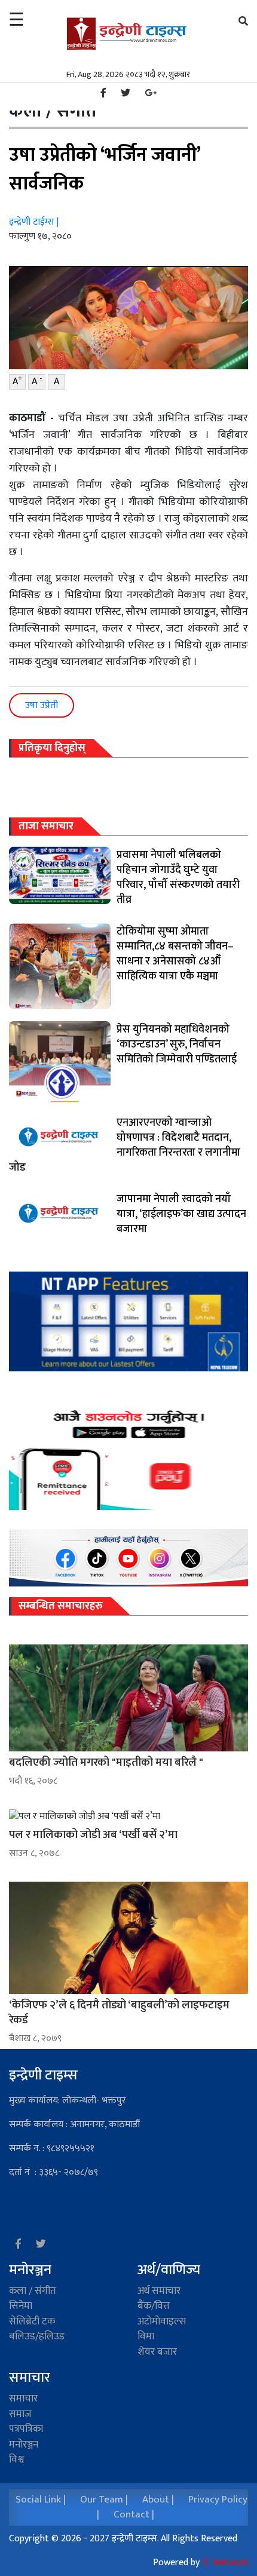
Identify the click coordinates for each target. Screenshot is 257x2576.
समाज (20, 2414)
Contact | (134, 2514)
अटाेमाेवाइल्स (162, 2321)
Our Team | (104, 2500)
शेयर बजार (157, 2352)
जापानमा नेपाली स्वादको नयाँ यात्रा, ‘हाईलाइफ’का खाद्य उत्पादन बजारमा (181, 1214)
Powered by (201, 2563)
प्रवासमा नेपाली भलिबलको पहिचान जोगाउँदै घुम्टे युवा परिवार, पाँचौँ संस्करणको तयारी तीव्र (178, 877)
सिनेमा (21, 2306)
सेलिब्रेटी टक (32, 2321)
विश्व (16, 2459)
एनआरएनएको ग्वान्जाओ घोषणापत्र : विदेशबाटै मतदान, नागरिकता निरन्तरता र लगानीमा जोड (125, 1145)
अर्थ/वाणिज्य (169, 2270)
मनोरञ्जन (30, 2270)
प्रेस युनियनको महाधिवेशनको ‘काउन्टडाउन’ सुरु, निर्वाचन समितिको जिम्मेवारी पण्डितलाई (177, 1045)
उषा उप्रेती (42, 705)
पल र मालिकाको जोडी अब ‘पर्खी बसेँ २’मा (93, 1835)
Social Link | (41, 2500)
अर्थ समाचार (159, 2291)
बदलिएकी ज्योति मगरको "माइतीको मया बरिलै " (106, 1762)
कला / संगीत (33, 2291)
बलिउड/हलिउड (37, 2336)
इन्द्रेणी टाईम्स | (34, 222)
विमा (146, 2336)
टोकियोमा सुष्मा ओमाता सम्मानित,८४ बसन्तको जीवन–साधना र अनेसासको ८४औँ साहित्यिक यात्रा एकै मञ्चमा (175, 954)
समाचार (23, 2399)
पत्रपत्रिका (26, 2429)
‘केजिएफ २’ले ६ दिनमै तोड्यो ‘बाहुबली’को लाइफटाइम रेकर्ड (119, 2013)
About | (158, 2500)
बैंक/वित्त (154, 2306)
